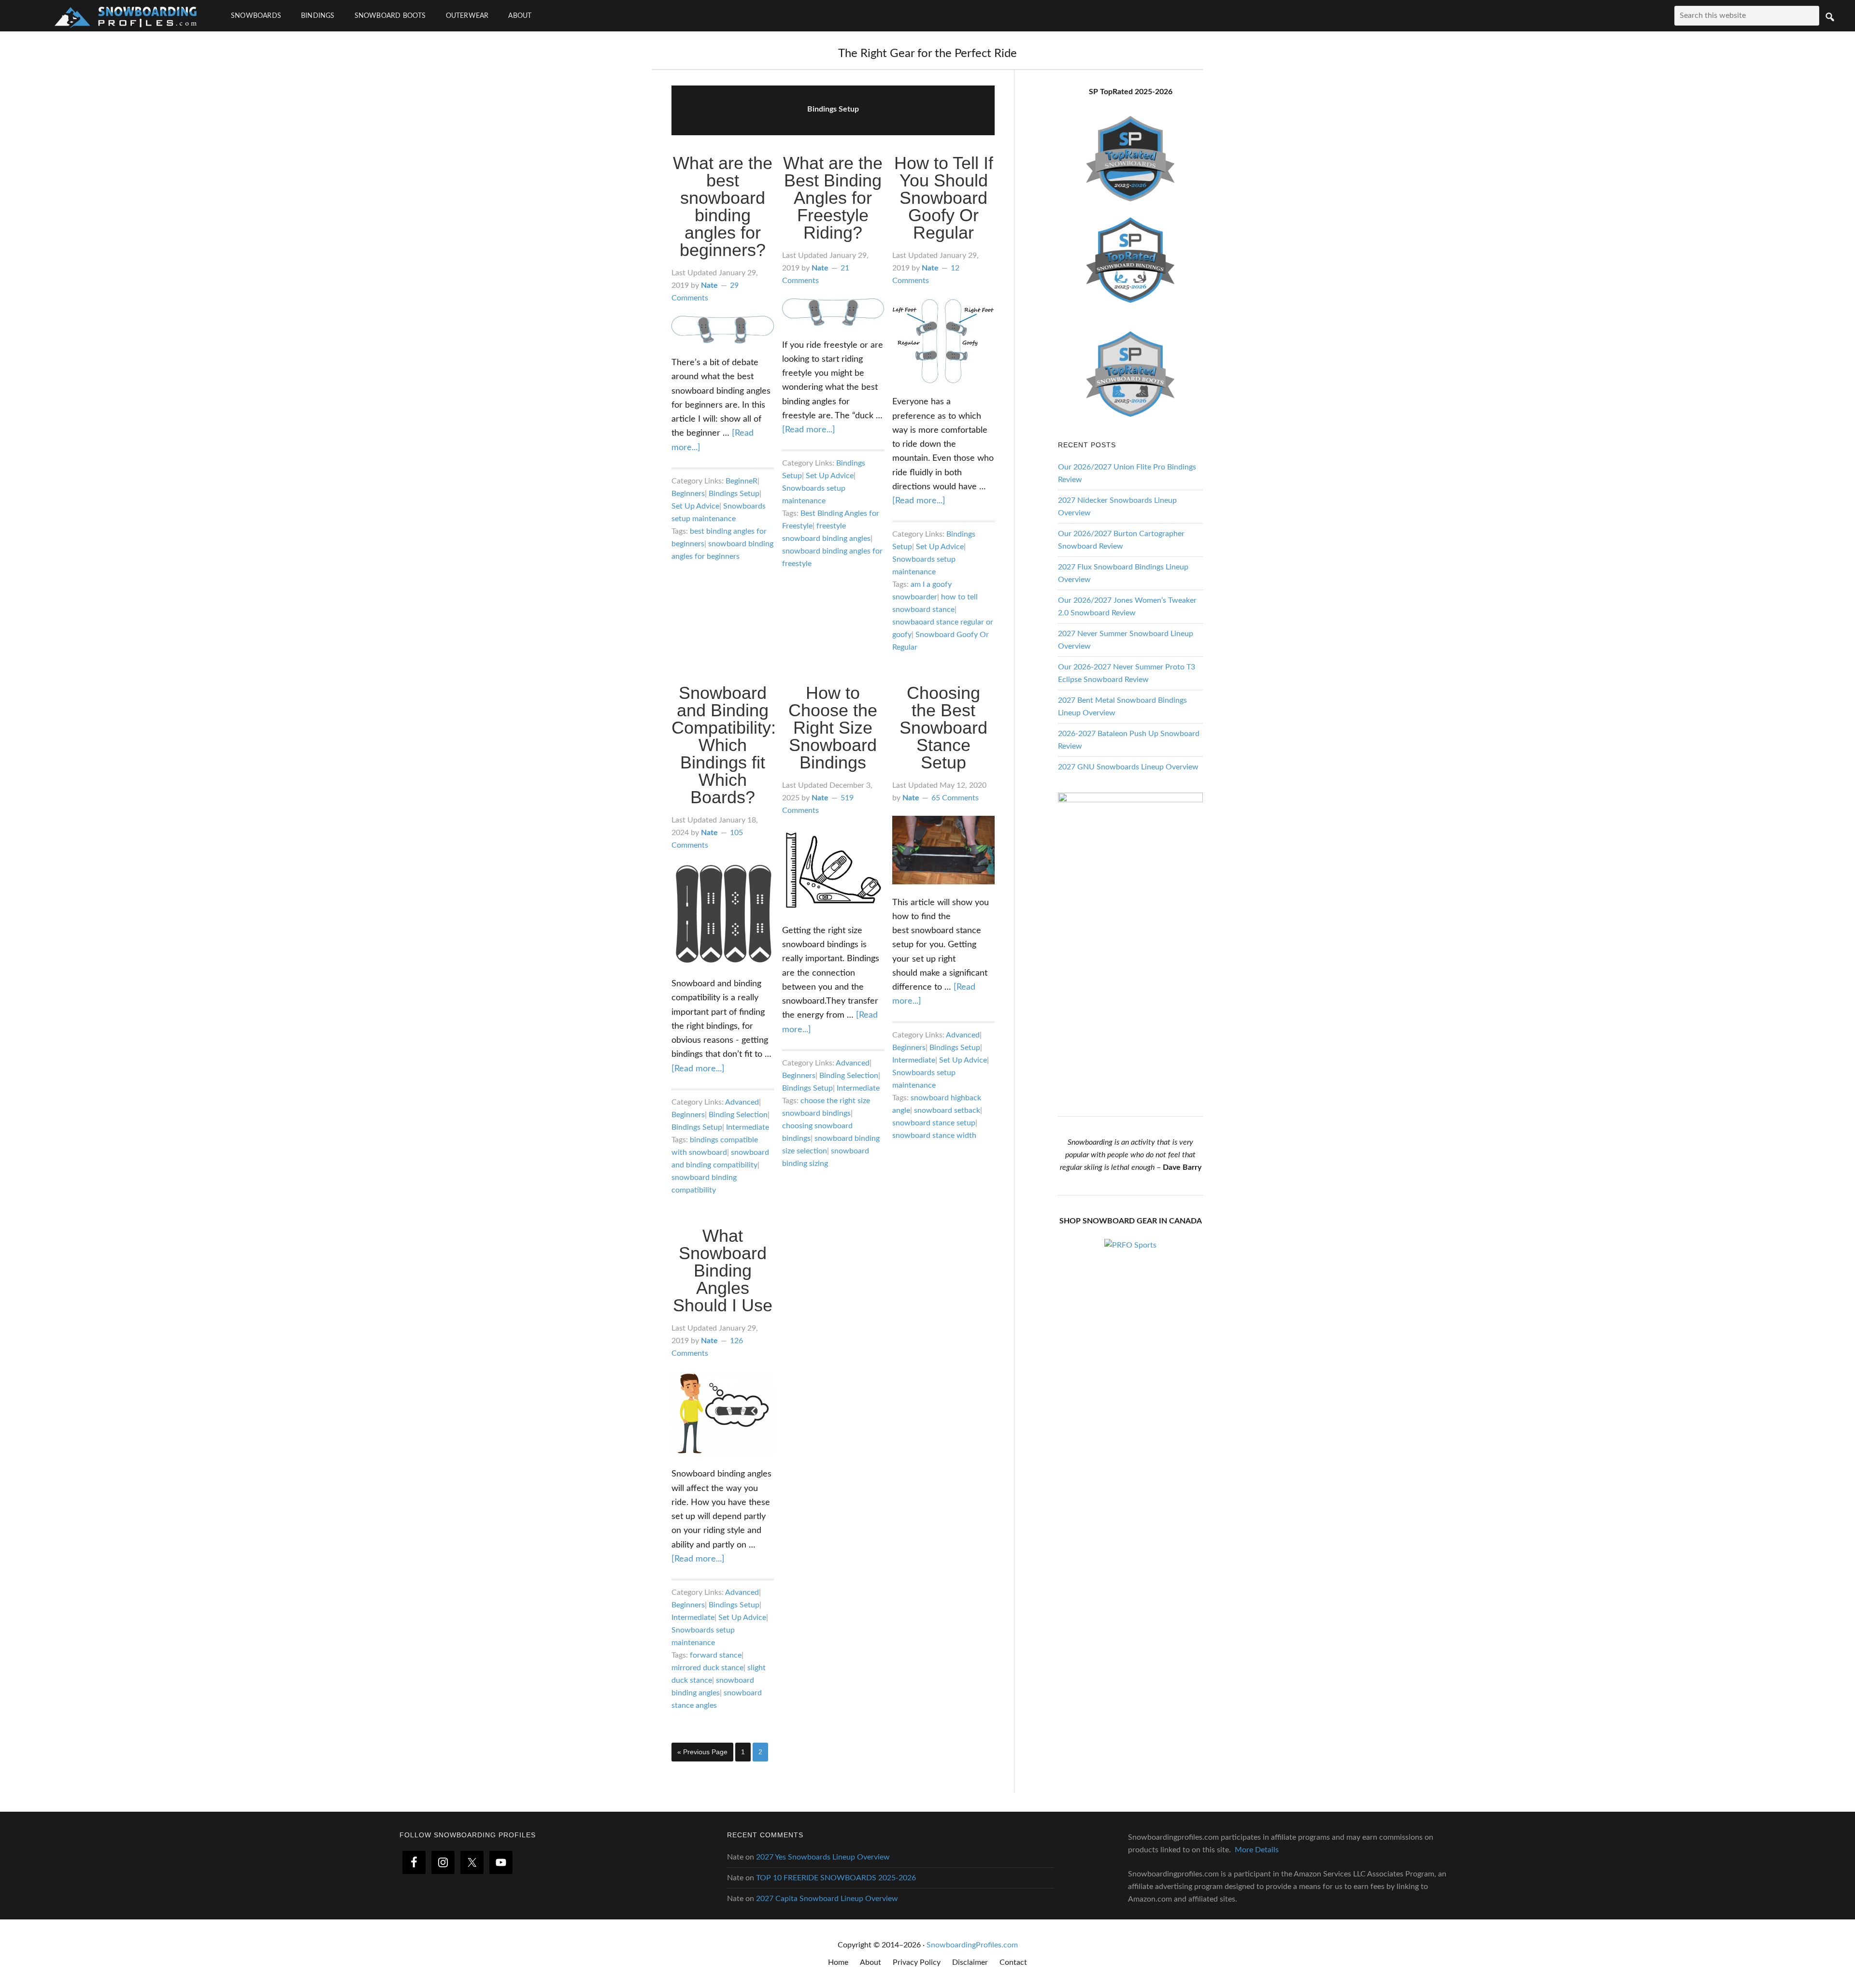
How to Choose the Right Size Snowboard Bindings (833, 728)
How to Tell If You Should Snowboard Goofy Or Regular (944, 198)
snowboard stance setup (934, 1123)
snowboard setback (947, 1110)
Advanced (742, 1102)
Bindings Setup (734, 494)
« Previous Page (702, 1754)
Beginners (688, 494)
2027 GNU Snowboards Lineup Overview (1128, 767)
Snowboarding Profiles (126, 16)
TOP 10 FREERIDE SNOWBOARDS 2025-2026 (836, 1878)
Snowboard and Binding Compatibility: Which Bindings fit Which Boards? (724, 745)
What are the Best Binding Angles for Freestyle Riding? (833, 198)
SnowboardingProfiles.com (972, 1945)
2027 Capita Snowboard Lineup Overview (827, 1899)
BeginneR (742, 481)
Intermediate (748, 1127)
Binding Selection (738, 1115)
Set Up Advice (695, 506)
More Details (1257, 1850)
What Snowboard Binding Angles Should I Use (723, 1271)
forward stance (716, 1655)
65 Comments (955, 798)
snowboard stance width (934, 1136)
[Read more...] (809, 430)
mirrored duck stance (707, 1668)
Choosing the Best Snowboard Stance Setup (943, 728)
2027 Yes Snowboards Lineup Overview (823, 1857)
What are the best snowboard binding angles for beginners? (723, 206)
